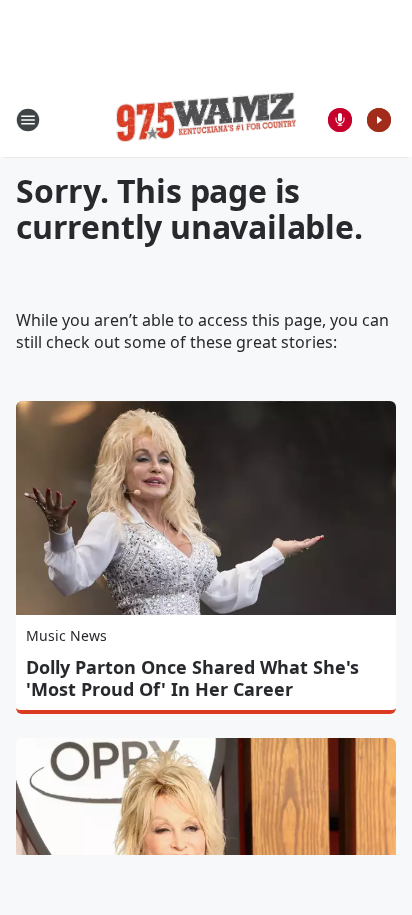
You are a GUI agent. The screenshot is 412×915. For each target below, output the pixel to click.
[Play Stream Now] (379, 120)
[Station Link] (206, 120)
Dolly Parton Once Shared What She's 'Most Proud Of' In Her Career (192, 678)
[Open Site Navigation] (28, 120)
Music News (66, 635)
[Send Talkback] (340, 120)
